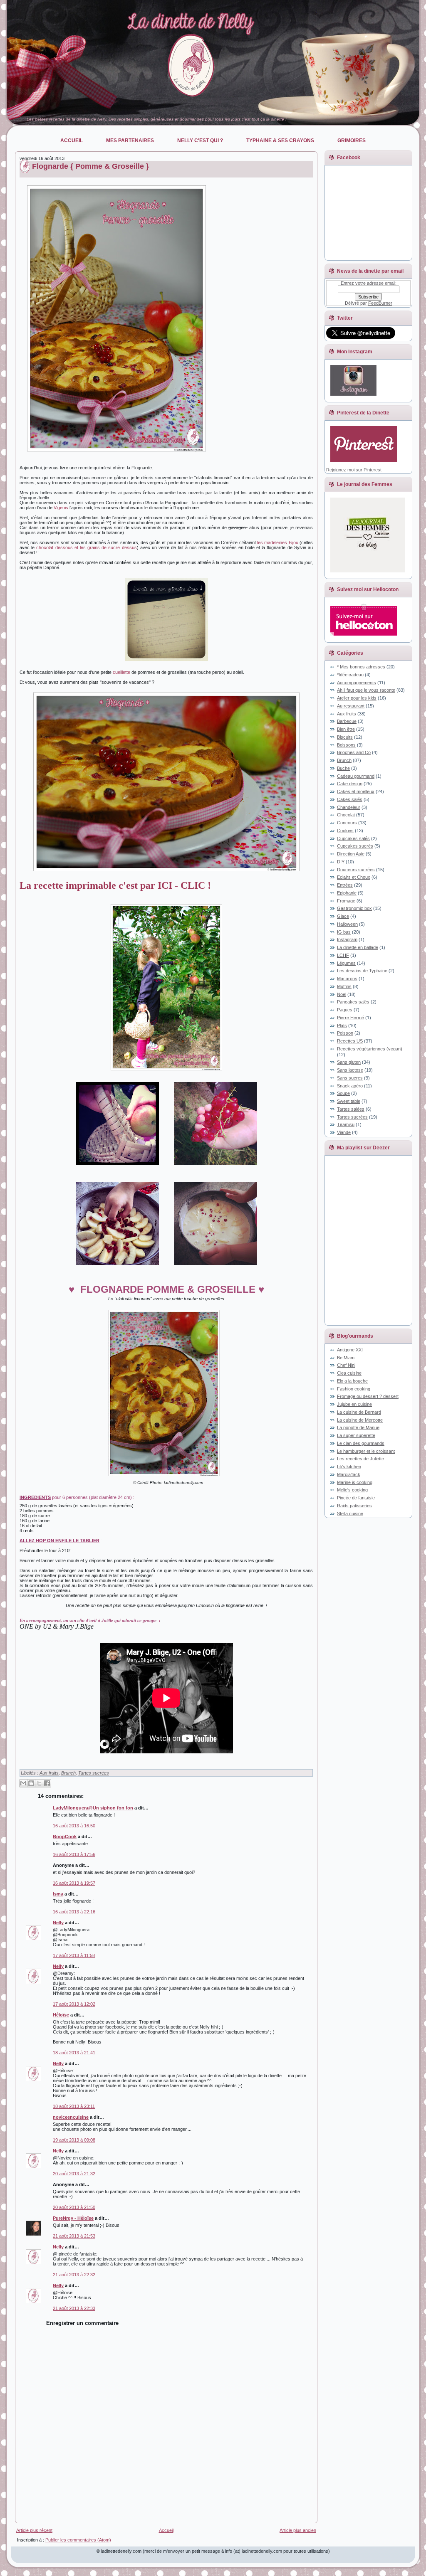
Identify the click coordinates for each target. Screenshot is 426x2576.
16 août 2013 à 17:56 (74, 1854)
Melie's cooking (352, 1490)
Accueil (166, 2530)
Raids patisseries (354, 1506)
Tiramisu (346, 1124)
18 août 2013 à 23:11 (74, 2106)
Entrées (345, 885)
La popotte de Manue (358, 1427)
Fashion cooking (354, 1389)
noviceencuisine (71, 2117)
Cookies (345, 831)
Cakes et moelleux (356, 791)
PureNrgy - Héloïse (73, 2218)
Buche (343, 768)
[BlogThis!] (31, 1783)
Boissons (346, 745)
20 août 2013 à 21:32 (74, 2174)
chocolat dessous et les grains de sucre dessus (86, 547)
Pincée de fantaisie (356, 1498)
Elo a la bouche (352, 1381)
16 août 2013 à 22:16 (74, 1912)
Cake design (350, 784)
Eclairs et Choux (354, 877)
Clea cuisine (349, 1373)
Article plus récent (34, 2530)
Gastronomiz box (354, 908)
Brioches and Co (354, 752)
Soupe (343, 1093)
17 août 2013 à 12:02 (74, 2004)
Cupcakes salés (353, 838)
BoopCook (65, 1836)
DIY (341, 862)
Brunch (68, 1773)
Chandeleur (349, 807)
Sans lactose (350, 1070)
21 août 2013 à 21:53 (74, 2236)
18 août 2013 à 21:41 (74, 2053)
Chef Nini (346, 1365)
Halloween (347, 924)
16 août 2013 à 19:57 (74, 1883)
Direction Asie (351, 854)
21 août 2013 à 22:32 (74, 2275)
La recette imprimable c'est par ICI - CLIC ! (115, 885)
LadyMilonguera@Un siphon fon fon (93, 1808)
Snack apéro (350, 1086)
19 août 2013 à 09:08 (74, 2140)
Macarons (347, 979)
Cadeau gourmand (356, 776)
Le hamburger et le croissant (366, 1451)
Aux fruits (49, 1773)
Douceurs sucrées (356, 870)
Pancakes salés (353, 1002)
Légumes (346, 963)
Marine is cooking (355, 1482)
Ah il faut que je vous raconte (366, 690)
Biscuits (345, 737)
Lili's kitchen (349, 1467)
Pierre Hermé (350, 1018)
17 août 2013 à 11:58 (74, 1955)
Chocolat (346, 815)
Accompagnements (357, 683)
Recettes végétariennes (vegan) (370, 1049)
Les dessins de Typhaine (362, 971)
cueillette (121, 672)
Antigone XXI (350, 1350)
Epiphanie (347, 893)
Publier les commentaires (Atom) (78, 2540)
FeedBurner (380, 303)
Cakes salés (350, 799)
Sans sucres (350, 1078)
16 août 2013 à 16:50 (74, 1826)
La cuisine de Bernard (359, 1412)
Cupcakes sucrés (355, 846)
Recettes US (350, 1041)
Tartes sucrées (94, 1773)
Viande (344, 1132)
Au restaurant (351, 706)
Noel (342, 994)
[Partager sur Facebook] (47, 1783)
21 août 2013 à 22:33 (74, 2308)
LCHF (343, 955)
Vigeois (61, 508)
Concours (347, 823)
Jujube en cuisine (354, 1404)
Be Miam (346, 1358)
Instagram (347, 939)
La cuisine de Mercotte (360, 1420)
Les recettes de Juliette (360, 1459)
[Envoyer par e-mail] (23, 1783)
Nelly (58, 1923)
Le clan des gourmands (361, 1443)
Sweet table (349, 1101)
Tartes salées (351, 1109)
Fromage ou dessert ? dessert (368, 1396)
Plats (342, 1025)
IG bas (344, 932)
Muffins (344, 986)
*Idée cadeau (350, 675)
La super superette (356, 1435)
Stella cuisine (350, 1514)
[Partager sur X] (39, 1783)
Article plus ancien (298, 2530)
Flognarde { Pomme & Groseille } (90, 166)
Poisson (345, 1033)
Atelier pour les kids (357, 698)
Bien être (346, 729)
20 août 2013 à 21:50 (74, 2207)
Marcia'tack (349, 1474)
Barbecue (347, 721)
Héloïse (61, 2015)
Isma (58, 1894)
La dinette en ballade (358, 947)
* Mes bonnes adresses (361, 667)
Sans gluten (349, 1062)
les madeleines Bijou (278, 542)
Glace (343, 916)
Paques (345, 1010)
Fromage (346, 901)
